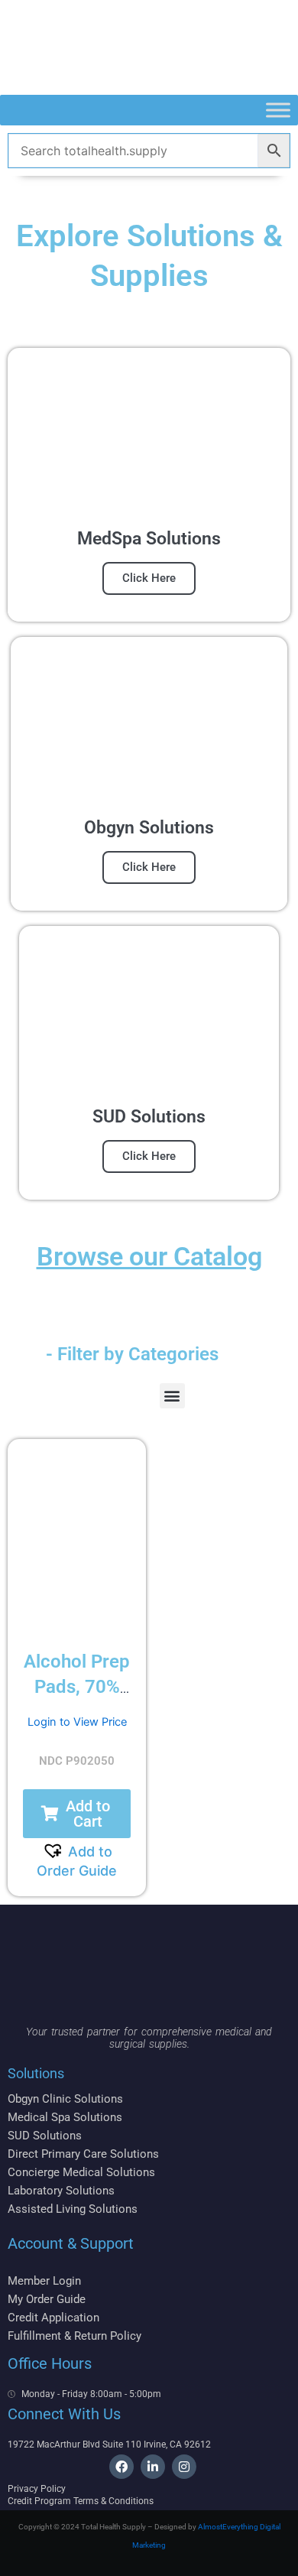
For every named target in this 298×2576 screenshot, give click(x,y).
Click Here (149, 578)
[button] (172, 1396)
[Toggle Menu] (278, 110)
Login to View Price (77, 1722)
